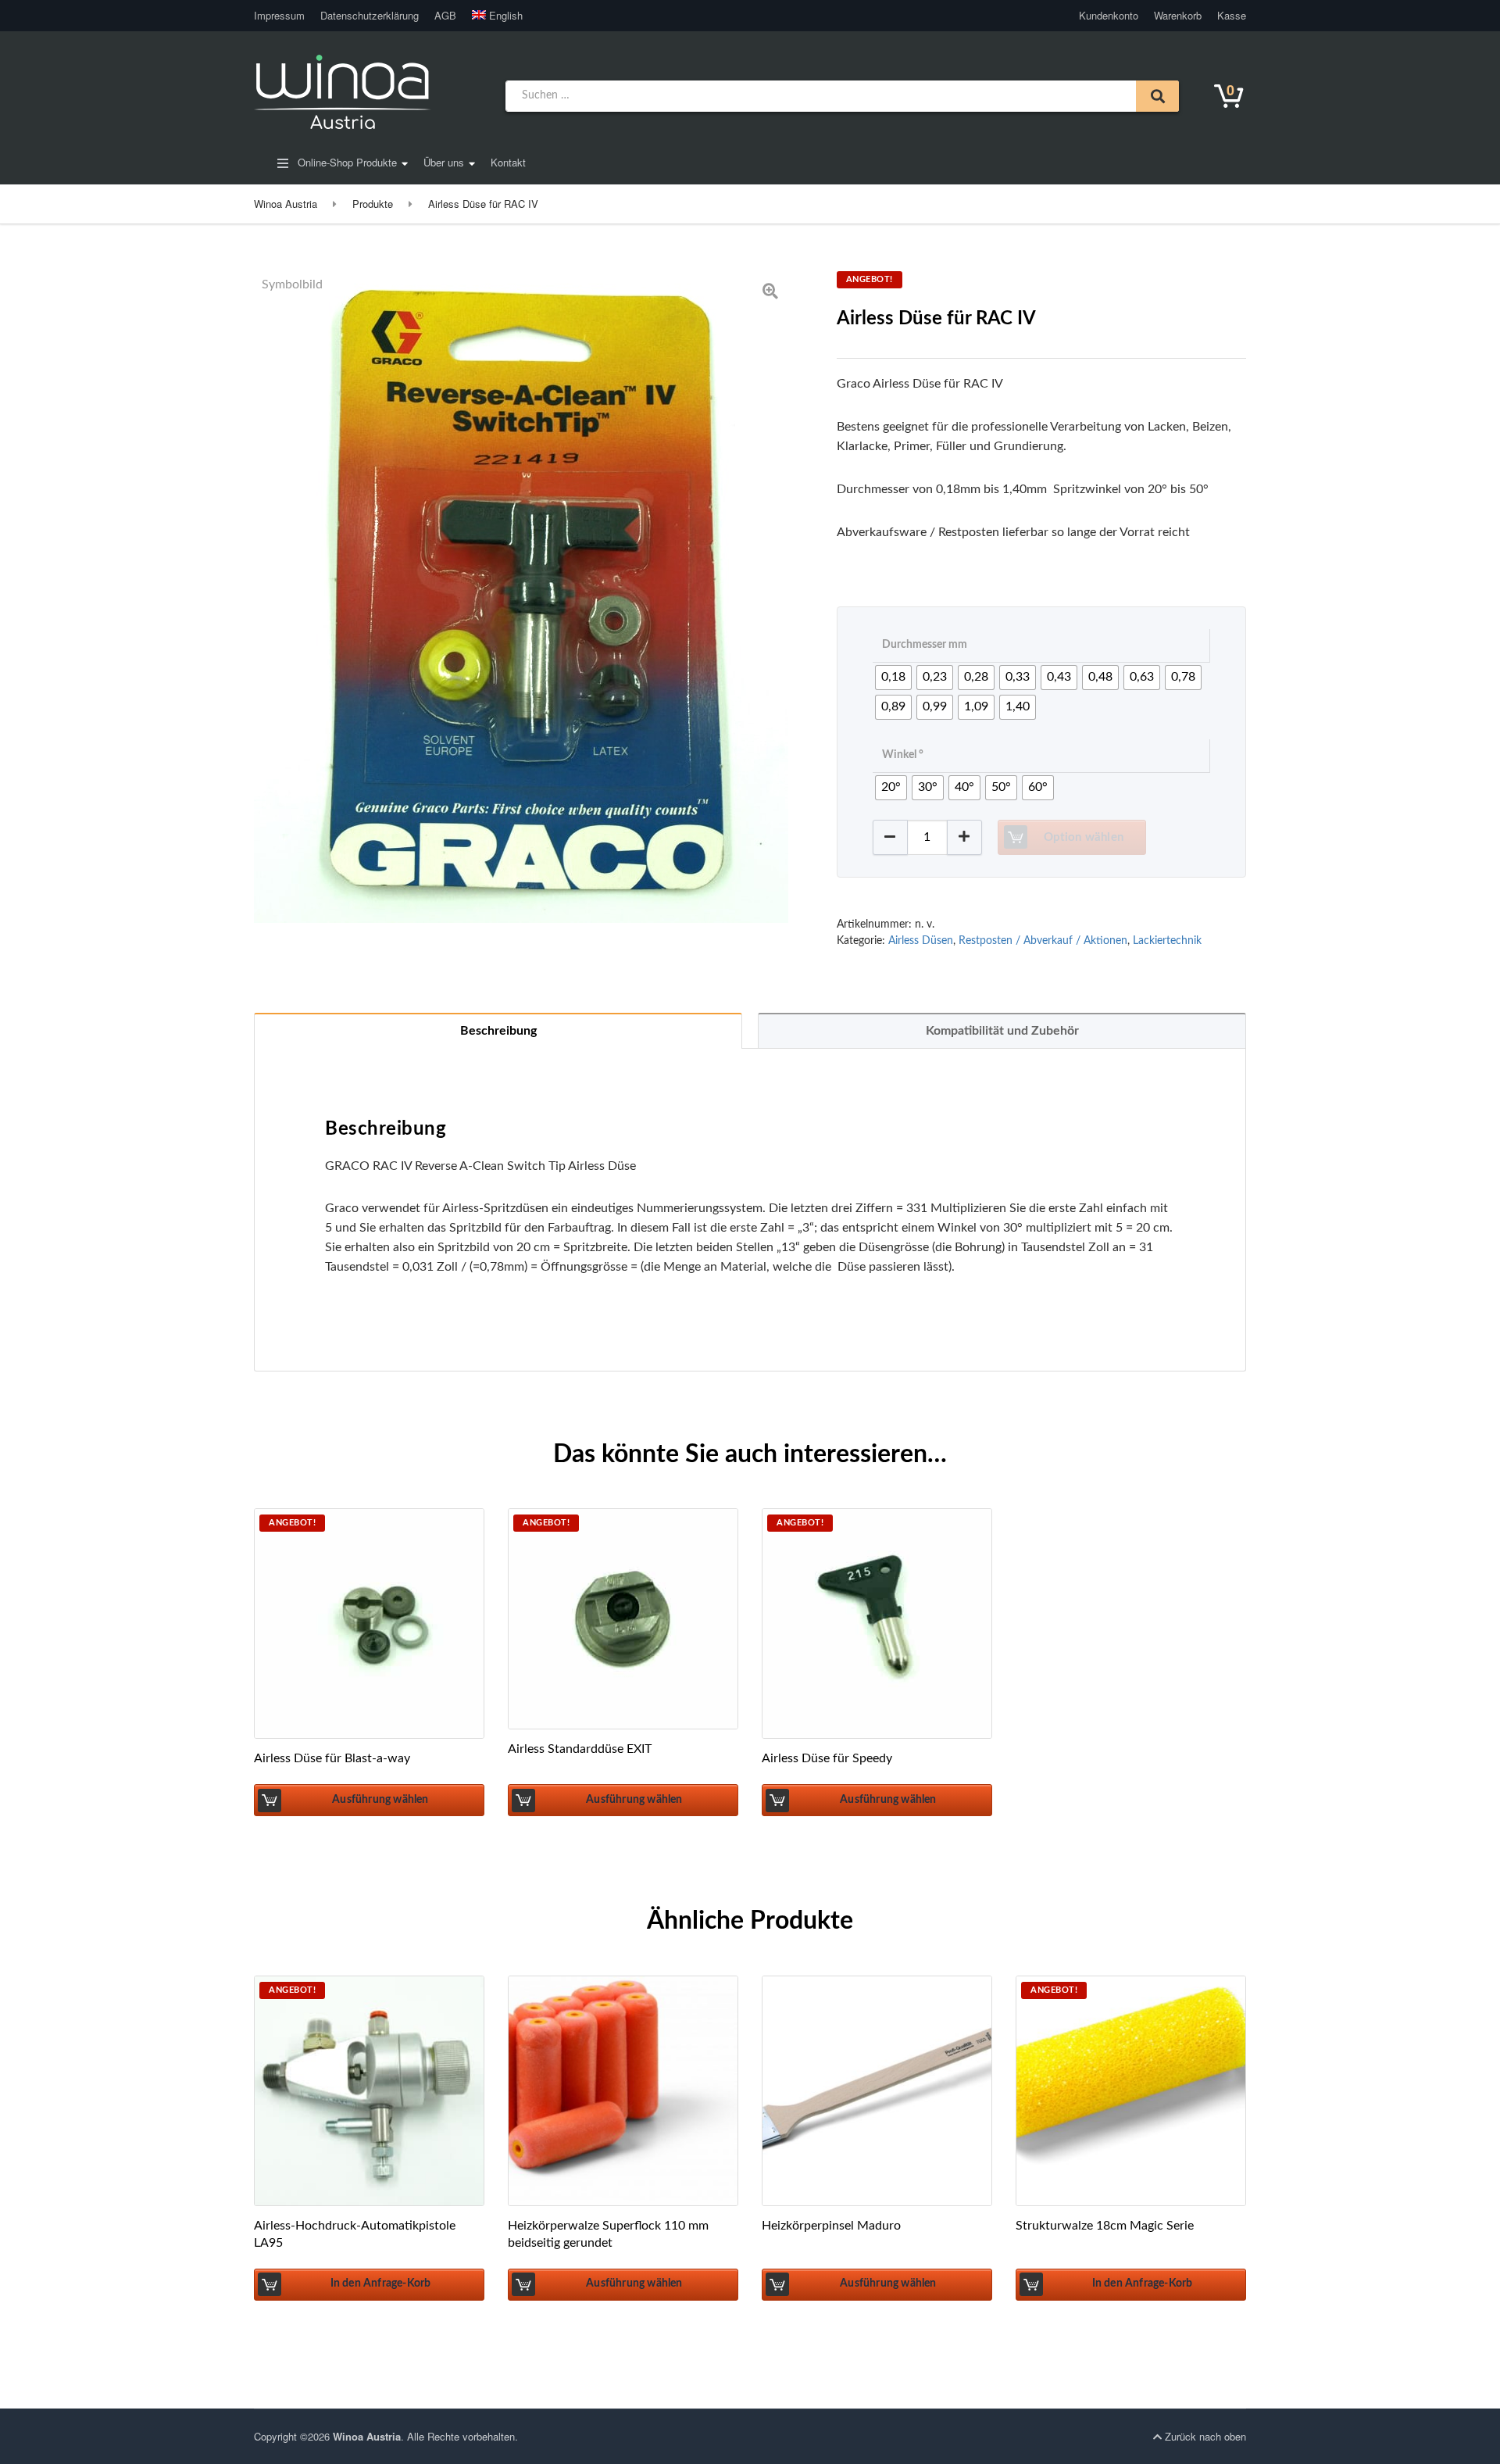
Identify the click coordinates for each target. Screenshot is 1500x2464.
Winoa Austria (367, 2436)
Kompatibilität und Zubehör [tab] (1002, 1031)
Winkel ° (903, 755)
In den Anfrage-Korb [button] (381, 2283)
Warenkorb (1178, 15)
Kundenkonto (1109, 15)
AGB (445, 15)
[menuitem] (494, 16)
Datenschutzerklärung (370, 15)
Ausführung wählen (380, 1800)
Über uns (444, 162)
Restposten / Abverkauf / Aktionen (1043, 941)
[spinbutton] (927, 837)
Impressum (279, 15)
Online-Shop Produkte (346, 162)
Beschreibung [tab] (498, 1031)
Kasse (1232, 15)
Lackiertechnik (1167, 941)
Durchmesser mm (925, 645)
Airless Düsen (921, 941)
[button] (964, 837)
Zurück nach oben (1204, 2436)
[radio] (893, 678)
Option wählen (1084, 837)
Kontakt (508, 162)
